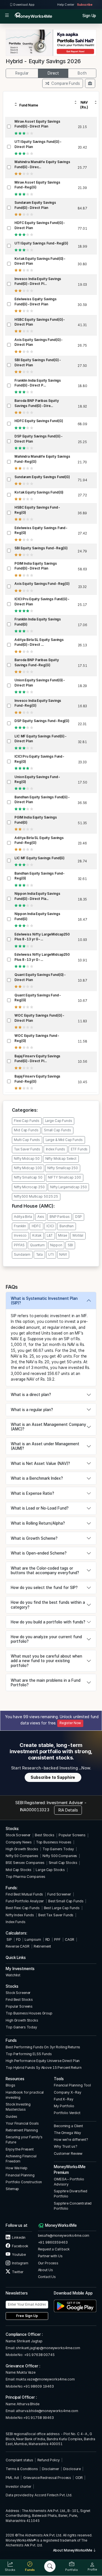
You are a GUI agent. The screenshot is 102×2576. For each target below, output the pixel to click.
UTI (51, 1255)
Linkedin (18, 2237)
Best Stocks (45, 1835)
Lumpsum (33, 1939)
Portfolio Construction (24, 2182)
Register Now (70, 1723)
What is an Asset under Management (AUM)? (45, 1446)
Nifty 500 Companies (60, 1856)
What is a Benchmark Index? (37, 1478)
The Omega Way (67, 2133)
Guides (11, 2116)
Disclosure (72, 2469)
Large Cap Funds (59, 1121)
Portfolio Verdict (67, 2113)
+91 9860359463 (53, 2242)
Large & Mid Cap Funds (64, 1140)
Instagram (20, 2263)
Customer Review (68, 2153)
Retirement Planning (22, 2130)
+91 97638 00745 (39, 2355)
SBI (70, 1245)
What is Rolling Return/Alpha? (38, 1523)
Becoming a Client (68, 2126)
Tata (39, 1255)
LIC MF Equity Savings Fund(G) (40, 858)
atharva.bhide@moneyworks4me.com (47, 2411)
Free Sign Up (27, 2316)
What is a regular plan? (32, 1410)
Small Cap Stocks (63, 1863)
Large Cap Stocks (50, 1870)
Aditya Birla (23, 1217)
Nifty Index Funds (20, 1915)
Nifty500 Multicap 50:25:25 (36, 1196)
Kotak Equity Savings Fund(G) (39, 492)
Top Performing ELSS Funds (29, 2054)
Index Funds (56, 1149)
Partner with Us (50, 2256)
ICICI (50, 1226)
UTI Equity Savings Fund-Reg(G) (41, 243)
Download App (24, 5)
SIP (9, 1939)
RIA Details (68, 1810)
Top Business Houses (54, 1842)
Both (82, 73)
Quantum (37, 1245)
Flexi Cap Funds (27, 1121)
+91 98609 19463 (39, 2386)
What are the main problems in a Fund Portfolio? (46, 1683)
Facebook (20, 2246)
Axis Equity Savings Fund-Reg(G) (42, 584)
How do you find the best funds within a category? (48, 1605)
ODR (79, 2478)
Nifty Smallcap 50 (28, 1177)
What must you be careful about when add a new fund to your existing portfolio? (46, 1661)
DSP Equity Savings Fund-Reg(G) (42, 721)
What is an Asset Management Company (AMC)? (48, 1427)
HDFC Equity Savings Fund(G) (39, 421)
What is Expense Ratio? (32, 1493)
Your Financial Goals (22, 2123)
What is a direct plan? (31, 1395)
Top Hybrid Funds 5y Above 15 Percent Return (43, 2068)
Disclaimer (51, 2469)
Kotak (37, 1235)
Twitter (17, 2272)
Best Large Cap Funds (62, 1908)
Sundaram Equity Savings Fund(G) (42, 477)
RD (48, 1939)
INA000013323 (35, 1810)
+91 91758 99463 (39, 2418)
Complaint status (19, 2460)
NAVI (63, 1255)
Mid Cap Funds (26, 1130)
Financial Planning (20, 2175)
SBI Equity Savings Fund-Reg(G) (41, 548)
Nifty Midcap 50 (27, 1159)
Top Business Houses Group (29, 2013)
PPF (57, 1939)
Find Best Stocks (19, 2000)
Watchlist (13, 1975)
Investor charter (19, 2486)
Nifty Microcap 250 (29, 1187)
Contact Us (47, 2277)
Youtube (18, 2255)
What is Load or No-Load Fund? (40, 1508)
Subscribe (85, 5)
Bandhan (67, 1226)
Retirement (42, 1946)
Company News (19, 1842)
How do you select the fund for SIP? (44, 1588)
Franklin (20, 1226)
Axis (41, 1217)
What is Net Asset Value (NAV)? (40, 1463)
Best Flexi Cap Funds (23, 1908)
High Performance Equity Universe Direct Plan (43, 2061)
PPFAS (19, 1245)
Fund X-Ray (64, 2099)
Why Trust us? (65, 2146)
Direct (53, 73)
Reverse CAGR (17, 1946)
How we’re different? (71, 2140)
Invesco (20, 1235)
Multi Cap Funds (27, 1140)
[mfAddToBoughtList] (90, 83)
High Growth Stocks (22, 1849)
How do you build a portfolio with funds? (48, 1622)
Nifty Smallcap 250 (63, 1168)
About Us (45, 2270)
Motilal (78, 1235)
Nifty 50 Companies (22, 1856)
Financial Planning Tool (72, 2085)
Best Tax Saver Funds (56, 1915)
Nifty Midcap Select (61, 1159)
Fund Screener (59, 1894)
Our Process (48, 2263)
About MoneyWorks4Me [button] (73, 2550)
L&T (50, 1235)
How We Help (17, 2168)
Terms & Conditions (22, 2469)
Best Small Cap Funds (66, 1901)
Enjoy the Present (20, 2149)
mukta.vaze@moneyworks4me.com (45, 2379)
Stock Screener (18, 1835)
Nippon (56, 1245)
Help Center (66, 5)
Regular (22, 73)
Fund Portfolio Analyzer (25, 1901)
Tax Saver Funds (27, 1149)
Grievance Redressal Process (47, 2478)
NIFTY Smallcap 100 (64, 1177)
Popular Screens (72, 1835)
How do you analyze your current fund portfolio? (46, 1639)
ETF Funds (79, 1149)
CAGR (70, 1939)
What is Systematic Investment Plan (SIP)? (44, 1301)
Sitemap (12, 2189)
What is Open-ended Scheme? (39, 1553)
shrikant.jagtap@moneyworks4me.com (48, 2348)
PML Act (12, 2478)
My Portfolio (64, 2106)
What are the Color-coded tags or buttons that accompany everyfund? (45, 1570)
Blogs (10, 2085)
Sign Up (89, 16)
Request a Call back (54, 2249)
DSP (79, 1217)
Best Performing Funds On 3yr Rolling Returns (43, 2047)
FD (18, 1939)
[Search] (50, 2566)
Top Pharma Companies (25, 1877)
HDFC (36, 1226)
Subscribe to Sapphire (53, 1777)
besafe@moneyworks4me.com (64, 2235)
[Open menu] (7, 16)
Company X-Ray (67, 2092)
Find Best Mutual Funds (24, 1894)
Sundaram (22, 1255)
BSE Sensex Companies (25, 1863)
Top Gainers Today (58, 1849)
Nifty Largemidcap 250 (68, 1187)
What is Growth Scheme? (34, 1538)
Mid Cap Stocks (19, 1870)
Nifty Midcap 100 (28, 1168)
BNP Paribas (60, 1217)
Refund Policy (49, 2460)
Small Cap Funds (58, 1130)
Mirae (62, 1235)
